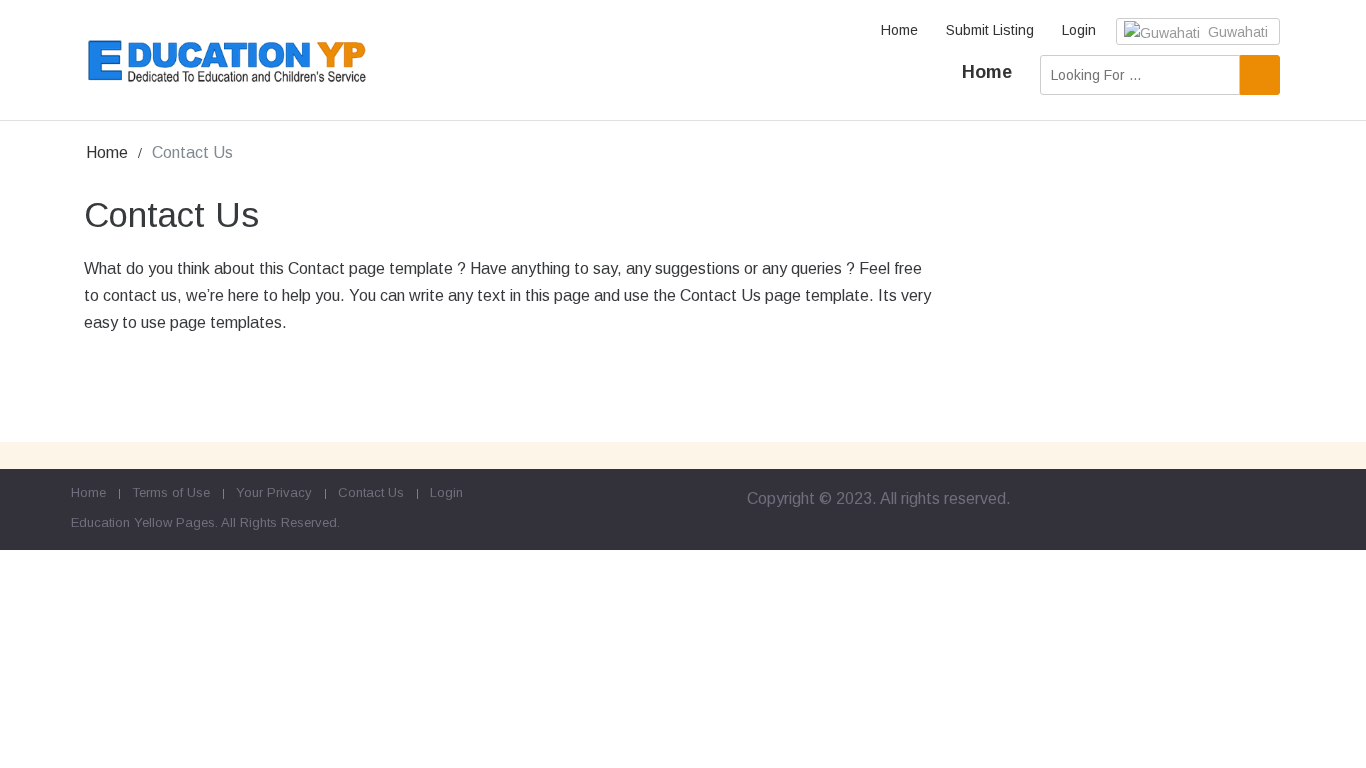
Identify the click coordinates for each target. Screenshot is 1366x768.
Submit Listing (990, 30)
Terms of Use (171, 492)
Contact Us (371, 492)
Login (1079, 30)
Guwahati (1236, 32)
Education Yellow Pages (143, 522)
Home (899, 30)
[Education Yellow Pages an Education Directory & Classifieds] (227, 62)
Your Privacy (274, 492)
